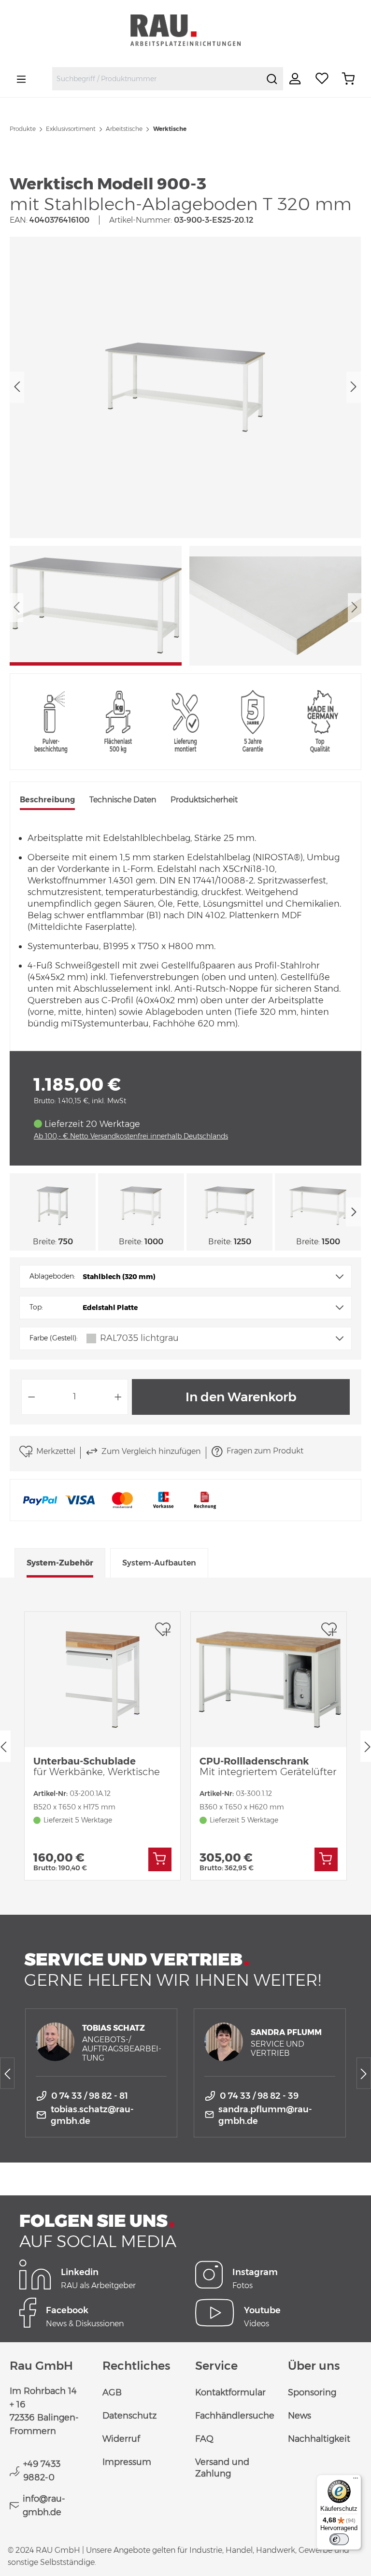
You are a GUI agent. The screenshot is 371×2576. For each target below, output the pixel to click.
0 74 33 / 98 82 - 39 (259, 2096)
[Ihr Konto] (296, 79)
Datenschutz (129, 2416)
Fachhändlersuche (235, 2416)
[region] (185, 451)
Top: (36, 1307)
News (300, 2416)
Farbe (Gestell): (54, 1338)
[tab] (47, 801)
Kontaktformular (230, 2392)
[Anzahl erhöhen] (118, 1397)
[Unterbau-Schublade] (102, 1679)
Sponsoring (312, 2392)
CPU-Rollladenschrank (268, 1766)
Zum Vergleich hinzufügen (151, 1451)
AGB (112, 2392)
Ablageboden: (52, 1276)
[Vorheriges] (17, 387)
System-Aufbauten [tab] (159, 1563)
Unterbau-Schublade (97, 1766)
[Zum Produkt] (160, 1859)
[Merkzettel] (322, 79)
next (354, 1212)
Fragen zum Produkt (265, 1451)
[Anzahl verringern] (31, 1397)
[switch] (339, 2539)
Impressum (127, 2462)
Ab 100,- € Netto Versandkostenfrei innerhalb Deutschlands (131, 1136)
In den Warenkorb (241, 1397)
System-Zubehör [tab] (60, 1563)
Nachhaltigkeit (319, 2439)
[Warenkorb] (348, 79)
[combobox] (157, 79)
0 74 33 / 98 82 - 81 (90, 2096)
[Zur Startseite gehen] (185, 30)
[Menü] (21, 79)
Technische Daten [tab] (123, 800)
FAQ (204, 2439)
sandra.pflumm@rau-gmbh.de (265, 2115)
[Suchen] (272, 79)
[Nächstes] (354, 387)
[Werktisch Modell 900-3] (185, 387)
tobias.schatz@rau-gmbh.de (92, 2115)
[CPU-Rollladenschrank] (269, 1679)
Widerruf (121, 2439)
